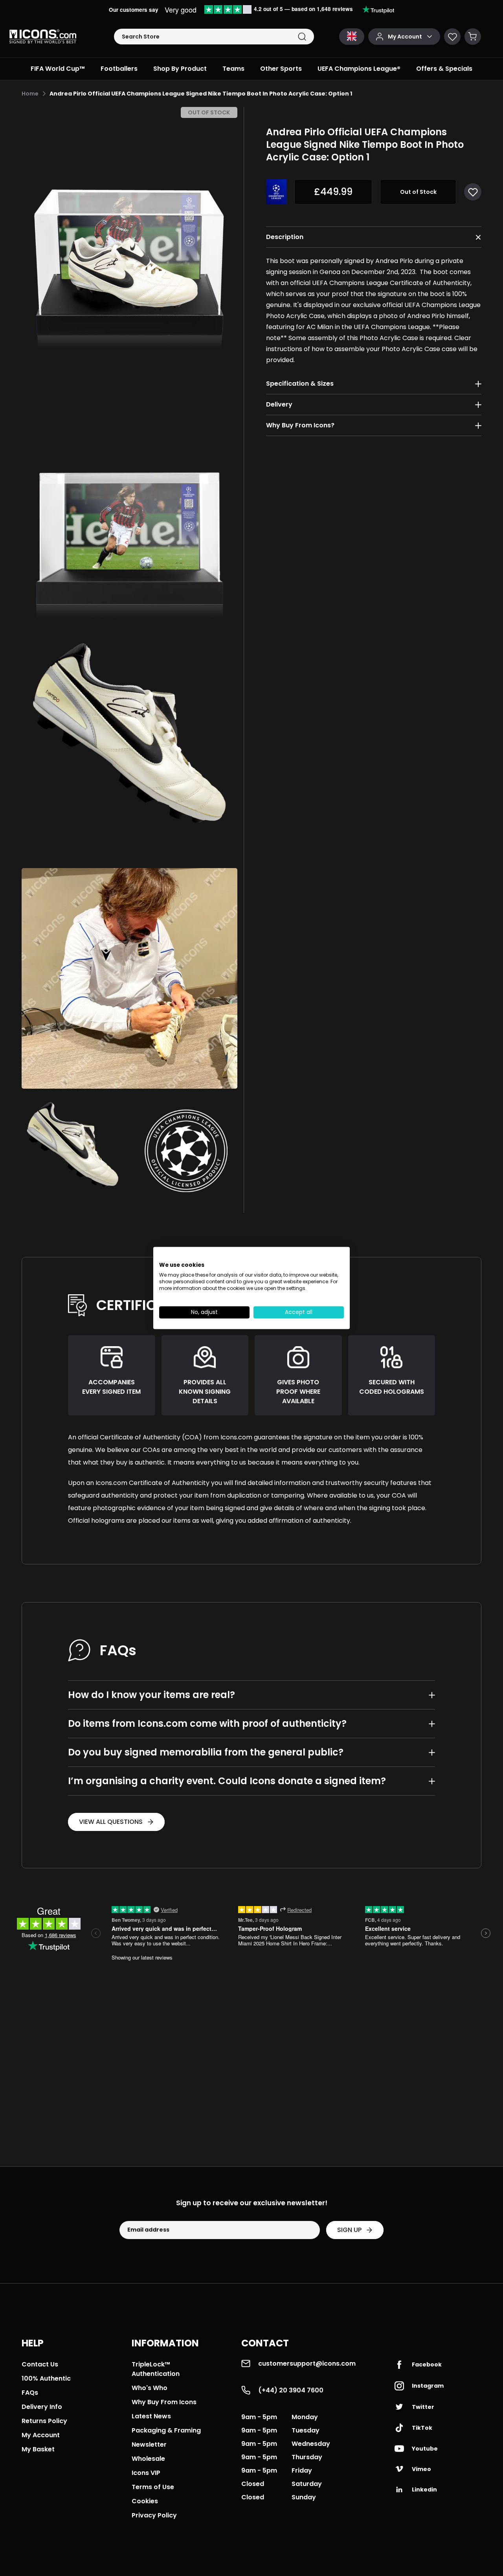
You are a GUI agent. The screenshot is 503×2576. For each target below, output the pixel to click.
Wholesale (148, 2459)
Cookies (145, 2501)
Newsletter (149, 2444)
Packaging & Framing (166, 2430)
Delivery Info (42, 2407)
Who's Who (150, 2388)
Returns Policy (44, 2421)
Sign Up (349, 2230)
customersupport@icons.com (307, 2363)
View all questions (111, 1822)
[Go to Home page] (43, 37)
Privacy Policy (154, 2515)
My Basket (38, 2449)
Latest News (151, 2416)
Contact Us (40, 2364)
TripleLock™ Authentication (156, 2369)
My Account (41, 2435)
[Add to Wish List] (473, 192)
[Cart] (473, 37)
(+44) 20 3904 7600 (291, 2390)
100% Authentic (46, 2378)
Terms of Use (153, 2487)
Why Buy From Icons (164, 2402)
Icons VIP (146, 2473)
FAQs (30, 2393)
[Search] (302, 37)
